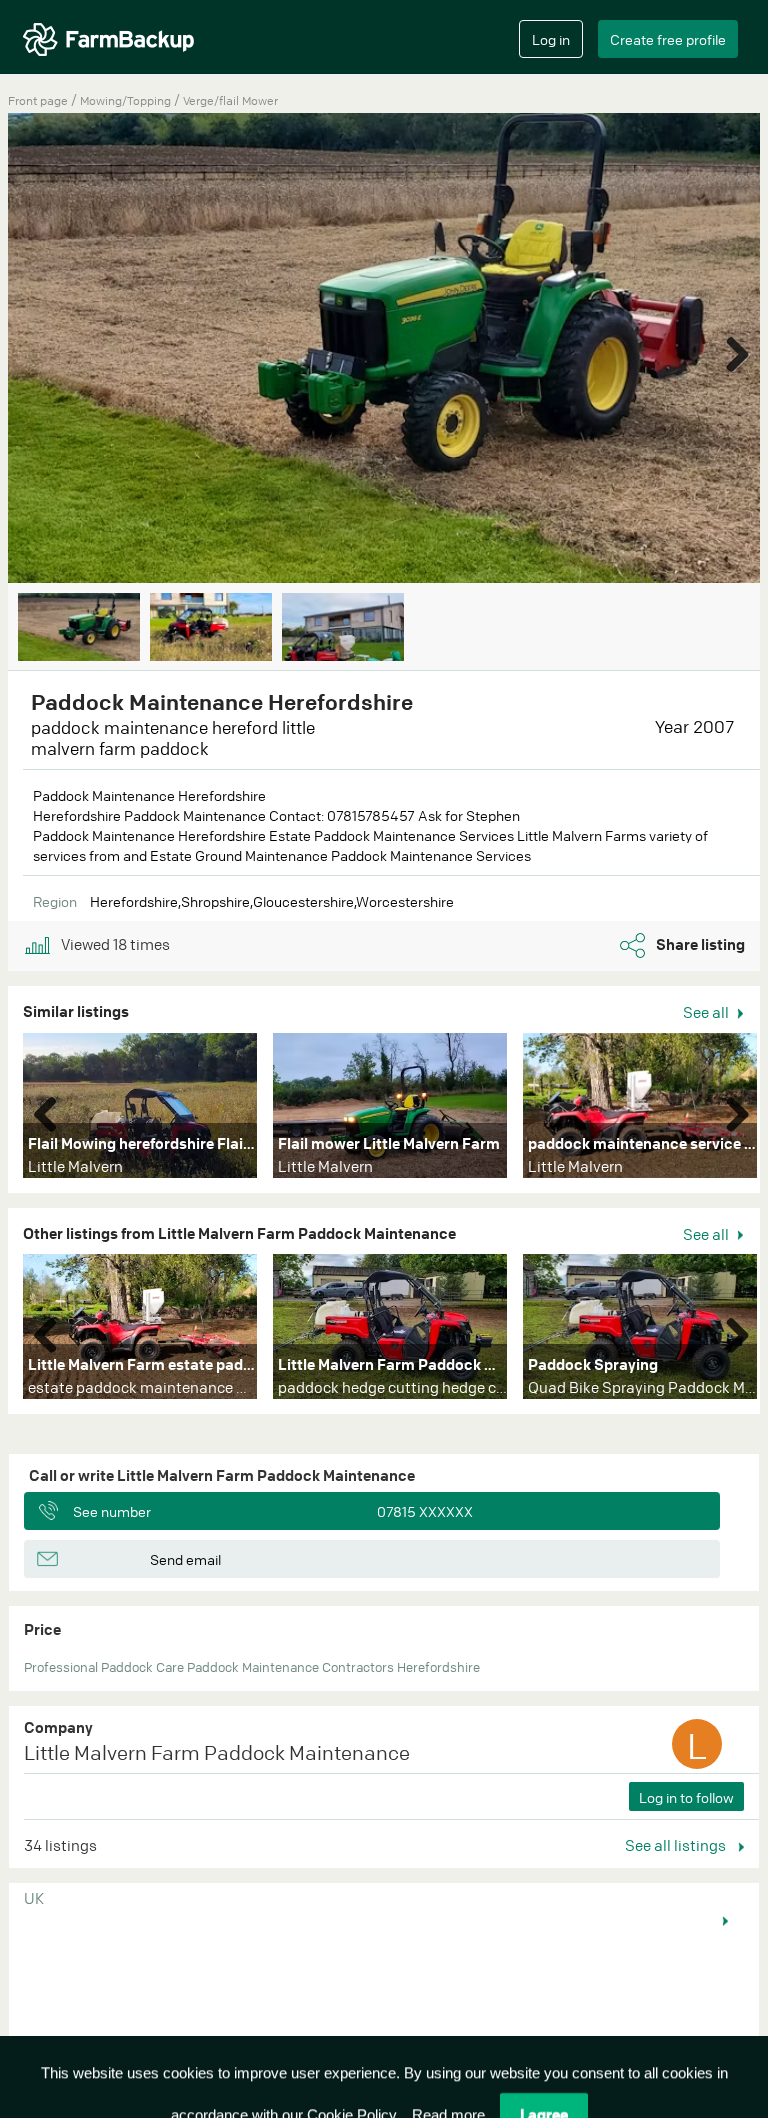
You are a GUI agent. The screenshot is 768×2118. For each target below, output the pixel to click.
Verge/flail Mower (230, 100)
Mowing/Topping (127, 100)
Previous (53, 1110)
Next (730, 350)
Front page (38, 100)
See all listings (677, 1845)
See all (707, 1012)
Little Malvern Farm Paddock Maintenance (217, 1752)
